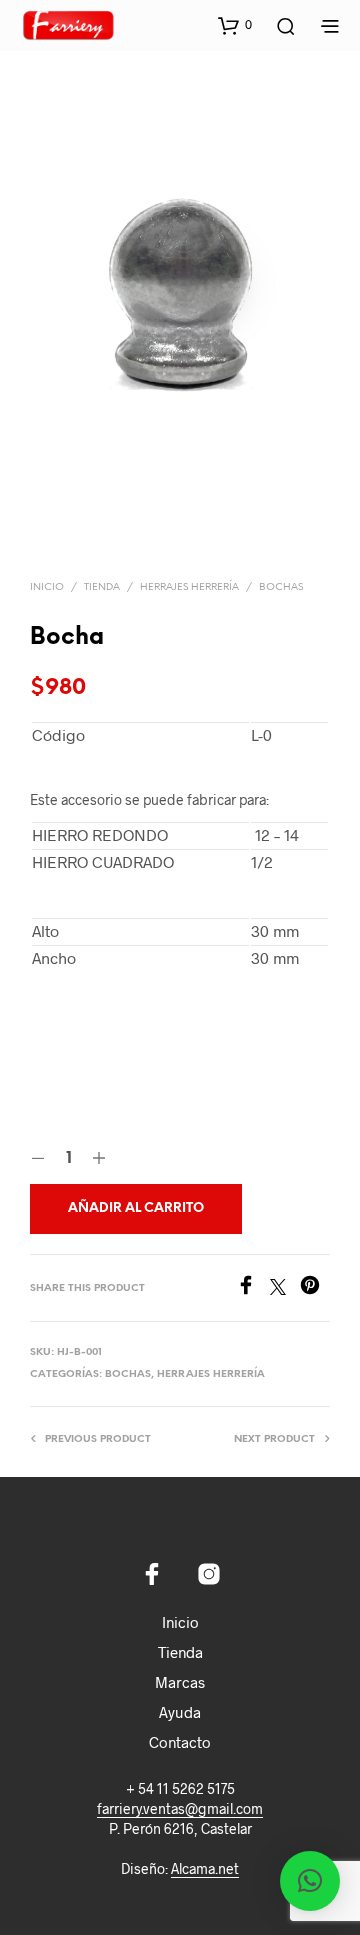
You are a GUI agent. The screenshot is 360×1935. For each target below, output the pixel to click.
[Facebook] (253, 1288)
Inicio (47, 587)
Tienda (102, 587)
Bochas (281, 587)
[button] (235, 25)
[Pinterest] (315, 1288)
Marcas (180, 1682)
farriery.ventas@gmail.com (180, 1809)
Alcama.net (205, 1869)
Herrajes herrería (189, 587)
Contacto (180, 1742)
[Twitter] (285, 1288)
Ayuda (180, 1712)
